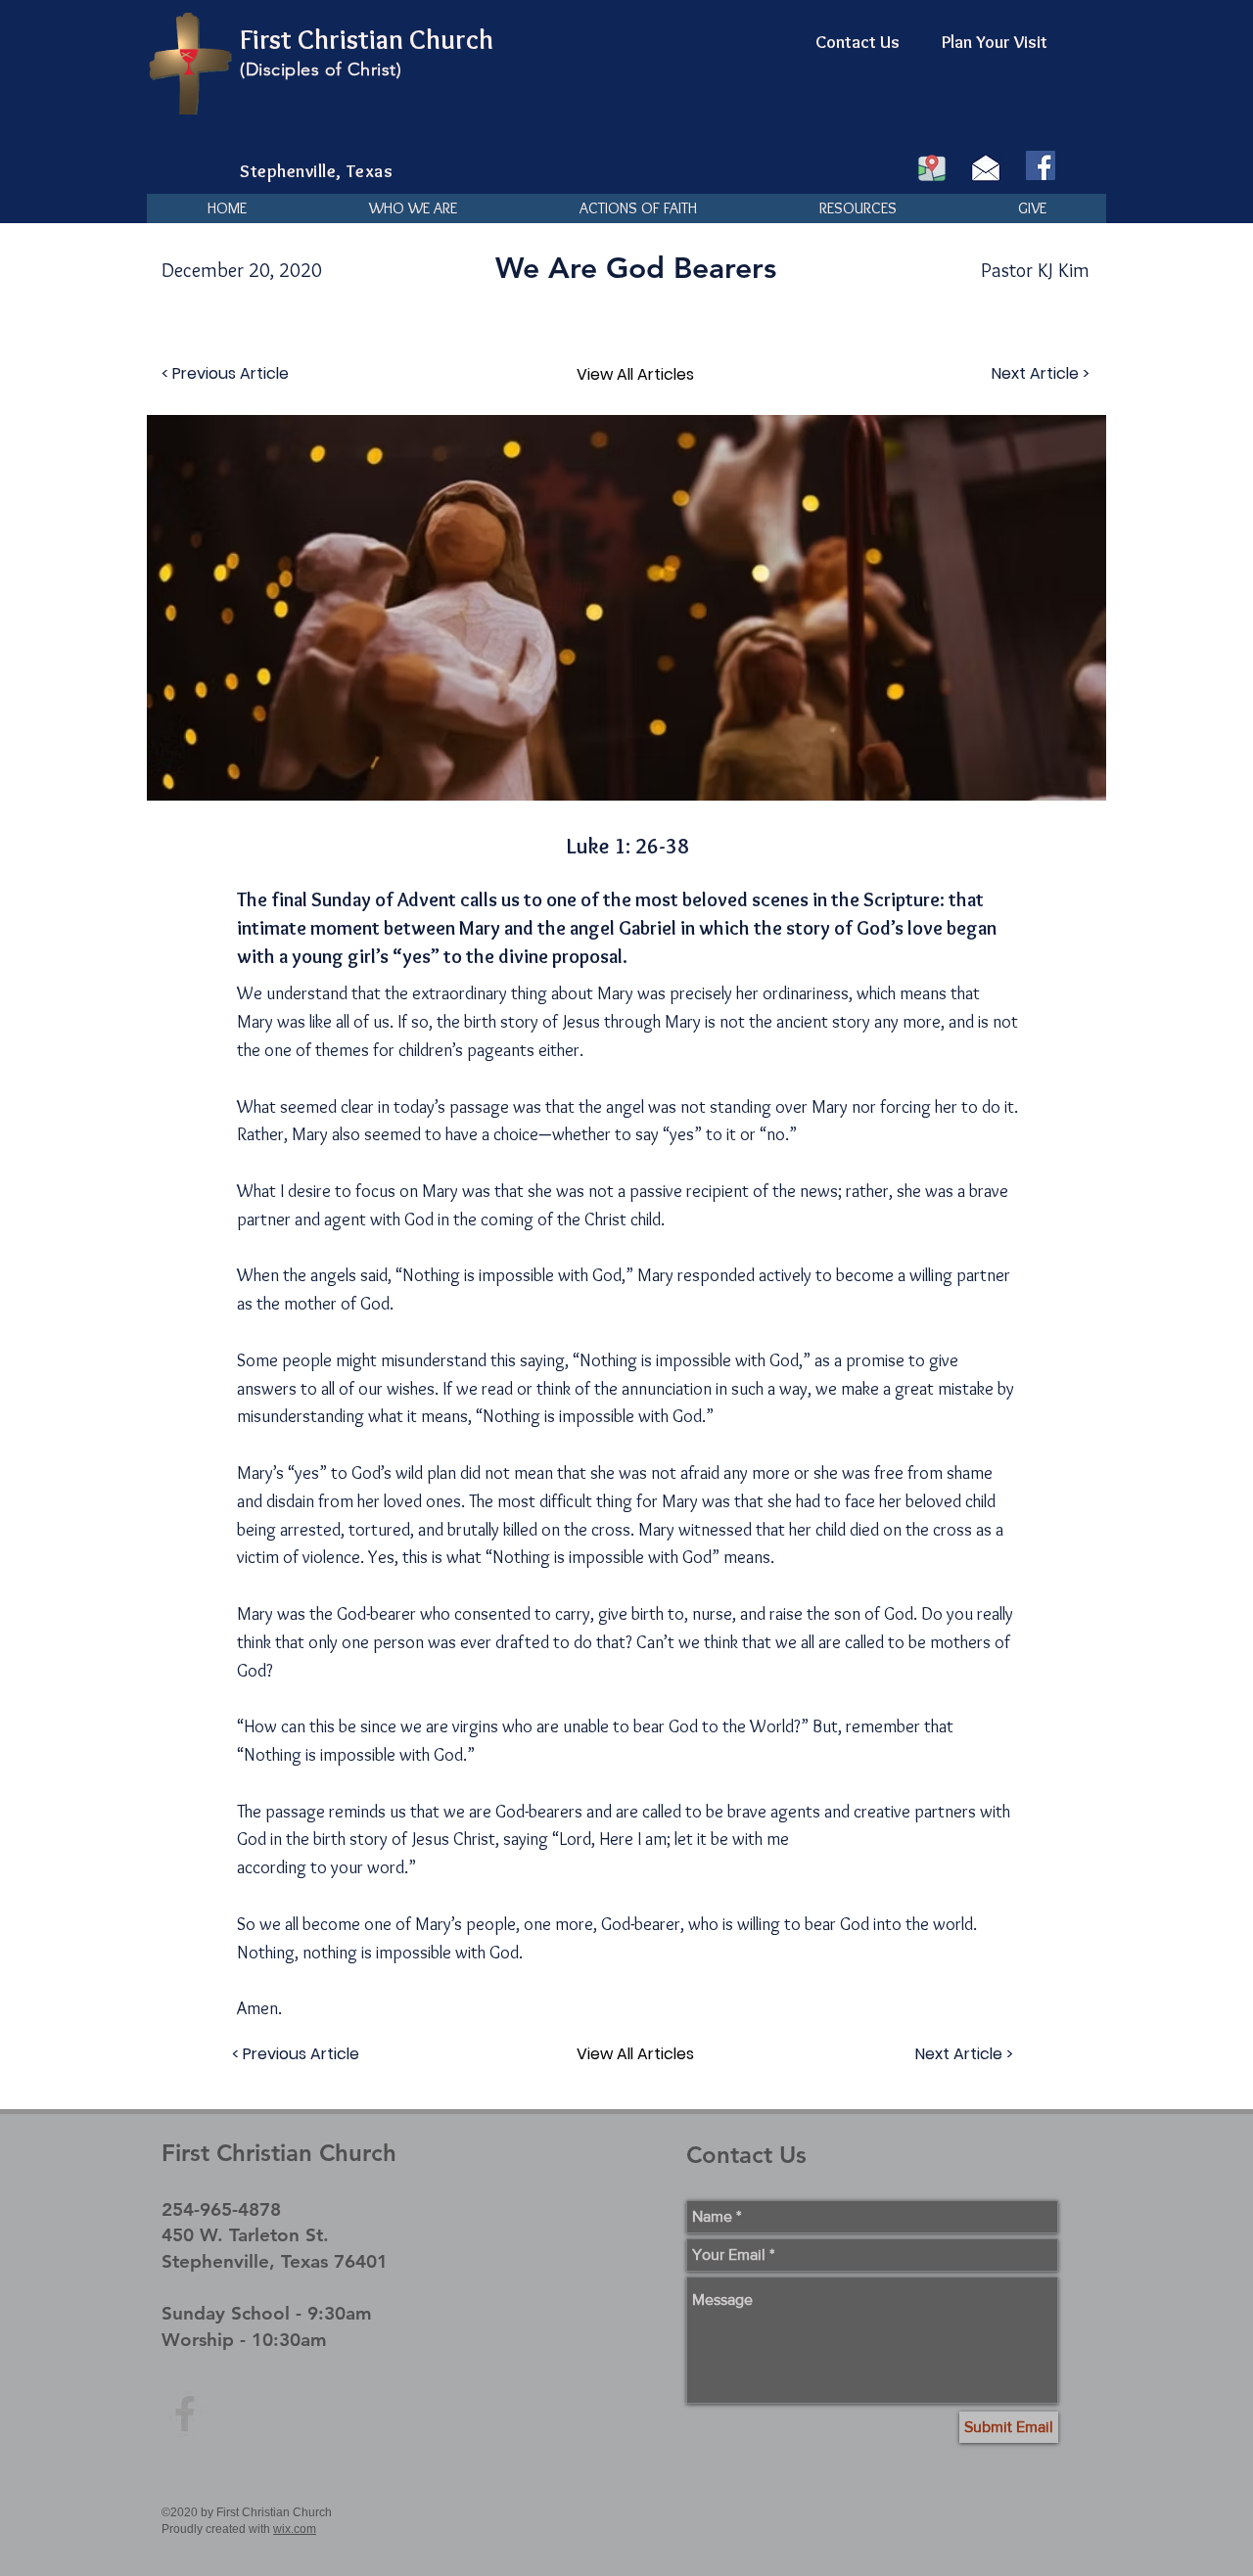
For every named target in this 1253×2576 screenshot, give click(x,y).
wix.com (295, 2529)
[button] (413, 208)
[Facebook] (1041, 165)
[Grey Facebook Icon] (185, 2414)
